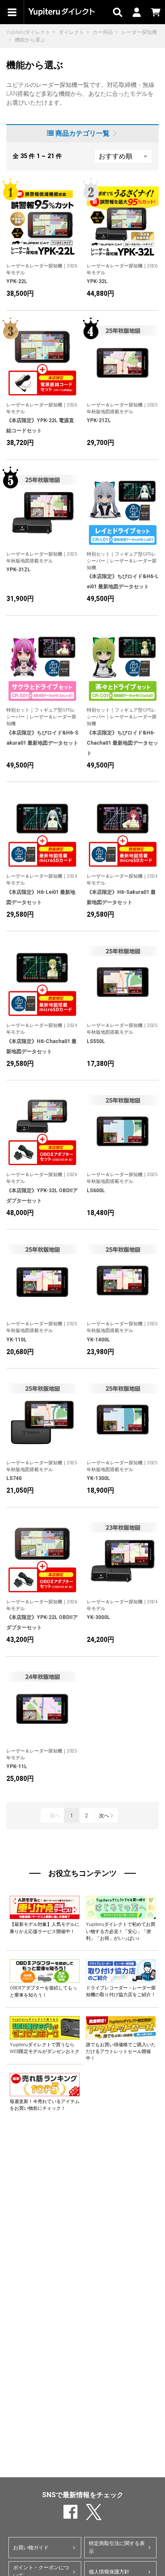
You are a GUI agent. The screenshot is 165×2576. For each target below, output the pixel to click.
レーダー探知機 (139, 32)
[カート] (155, 12)
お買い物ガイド (31, 2548)
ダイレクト (71, 32)
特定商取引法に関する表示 (117, 2547)
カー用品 (103, 32)
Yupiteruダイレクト (28, 32)
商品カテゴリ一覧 (82, 133)
